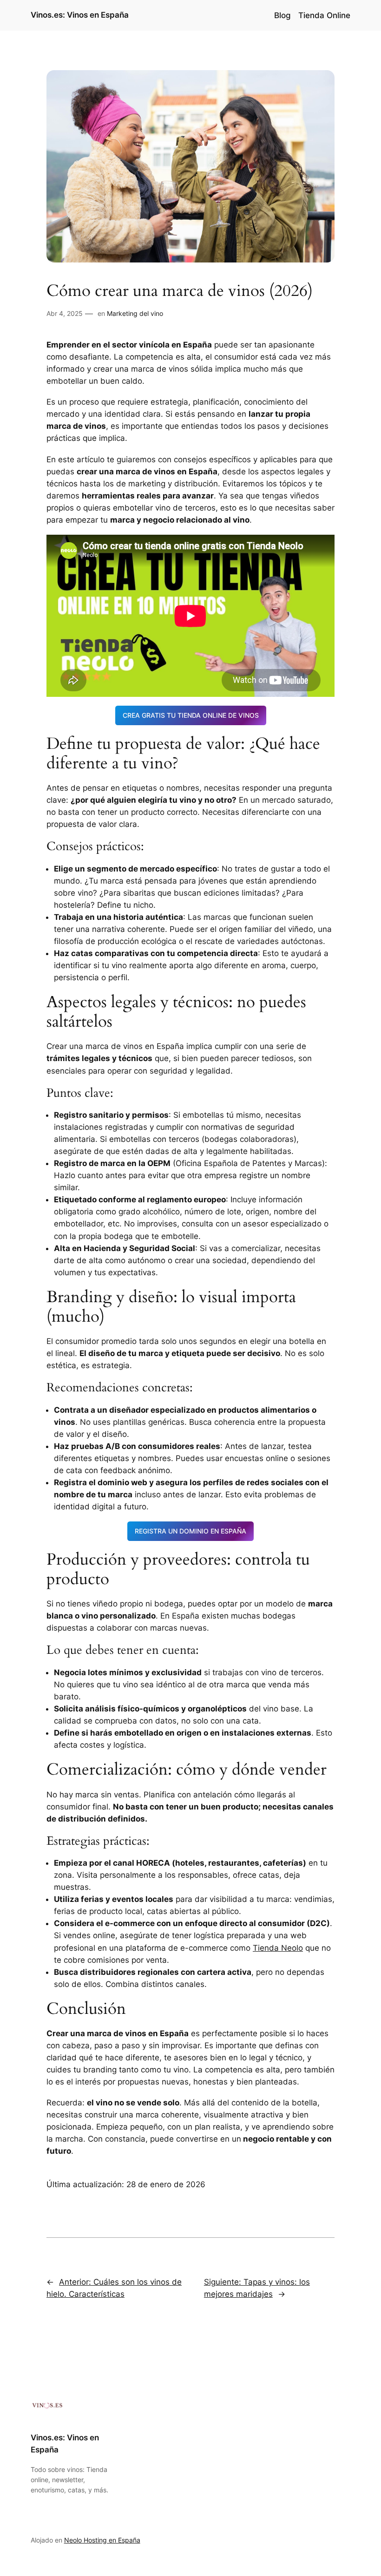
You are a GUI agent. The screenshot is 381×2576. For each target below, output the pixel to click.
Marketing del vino (135, 313)
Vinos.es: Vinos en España (80, 15)
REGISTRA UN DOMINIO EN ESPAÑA (190, 1531)
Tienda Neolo (278, 1948)
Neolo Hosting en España (102, 2540)
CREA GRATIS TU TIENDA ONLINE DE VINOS (191, 715)
